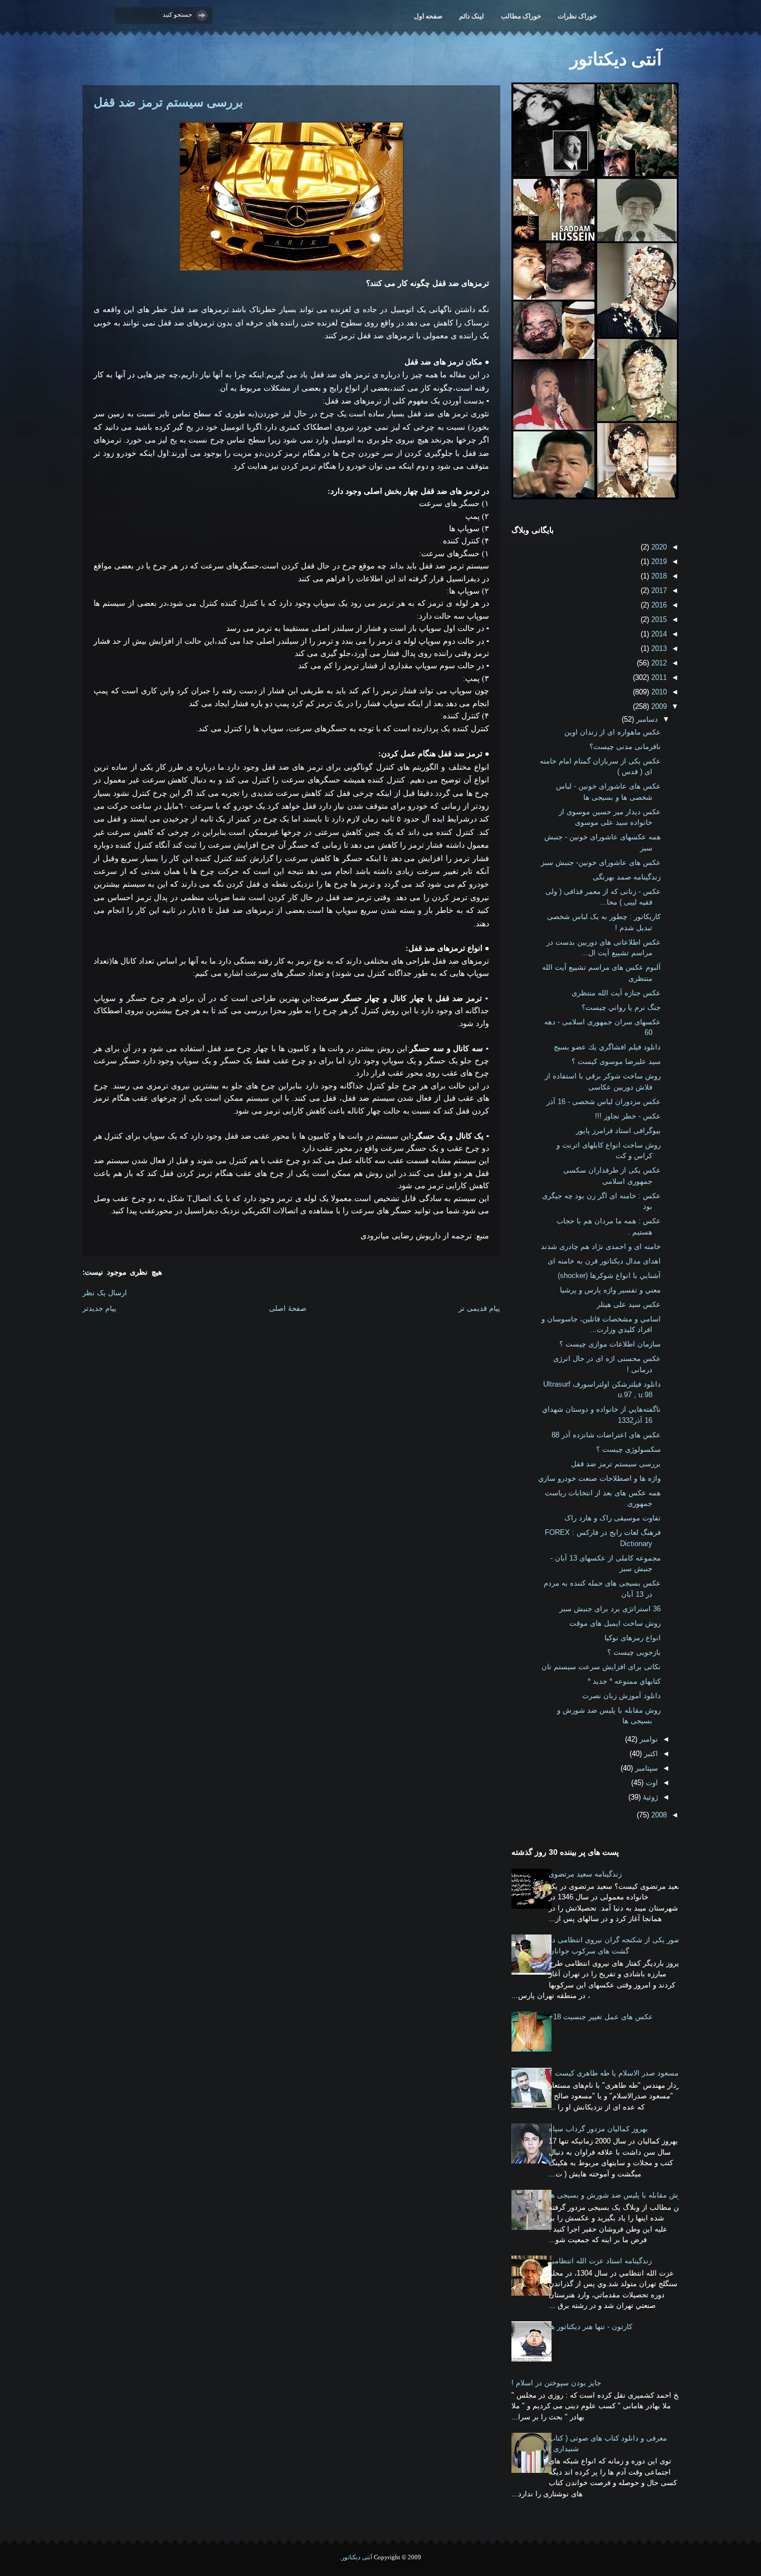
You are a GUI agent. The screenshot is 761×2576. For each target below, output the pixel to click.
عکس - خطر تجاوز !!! (628, 1116)
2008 (658, 1815)
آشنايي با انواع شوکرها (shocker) (609, 1275)
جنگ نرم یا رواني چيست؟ (621, 1007)
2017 (658, 590)
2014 (658, 634)
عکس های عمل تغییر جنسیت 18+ (601, 2017)
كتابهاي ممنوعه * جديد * (624, 1681)
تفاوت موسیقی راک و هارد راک (613, 1518)
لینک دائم (472, 16)
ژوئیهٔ (649, 1797)
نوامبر (648, 1739)
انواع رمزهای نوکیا (633, 1638)
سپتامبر (645, 1768)
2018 (658, 576)
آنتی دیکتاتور (616, 59)
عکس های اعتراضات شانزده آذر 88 (606, 1435)
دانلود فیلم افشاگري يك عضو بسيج (607, 1047)
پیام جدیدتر (99, 1308)
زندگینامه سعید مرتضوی (585, 1874)
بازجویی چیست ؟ (634, 1652)
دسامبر (646, 719)
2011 (658, 677)
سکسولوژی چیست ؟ (628, 1449)
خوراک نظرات (577, 16)
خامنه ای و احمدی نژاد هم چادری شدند (601, 1246)
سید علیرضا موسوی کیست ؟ (616, 1061)
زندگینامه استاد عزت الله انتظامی (600, 2261)
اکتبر (650, 1754)
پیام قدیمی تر (479, 1308)
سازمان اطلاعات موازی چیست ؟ (610, 1344)
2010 (658, 692)
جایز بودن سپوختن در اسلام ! (556, 2383)
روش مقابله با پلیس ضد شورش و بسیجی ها (617, 2195)
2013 (658, 648)
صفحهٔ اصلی (288, 1308)
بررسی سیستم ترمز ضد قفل (168, 102)
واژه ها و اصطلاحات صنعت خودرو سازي (599, 1478)
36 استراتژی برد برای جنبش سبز (610, 1609)
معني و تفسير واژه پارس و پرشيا (610, 1290)
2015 (658, 619)
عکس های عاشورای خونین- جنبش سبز (601, 862)
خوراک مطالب (521, 16)
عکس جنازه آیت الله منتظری (616, 993)
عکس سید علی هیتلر (629, 1304)
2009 (658, 706)
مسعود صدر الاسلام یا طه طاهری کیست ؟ (614, 2073)
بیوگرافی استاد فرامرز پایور (618, 1131)
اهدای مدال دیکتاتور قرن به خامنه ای (604, 1261)
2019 (658, 562)
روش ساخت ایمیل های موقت (615, 1623)
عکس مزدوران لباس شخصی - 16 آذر (604, 1102)
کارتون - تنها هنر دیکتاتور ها (591, 2327)
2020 (658, 547)
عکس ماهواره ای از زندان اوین (613, 732)
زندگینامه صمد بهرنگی (627, 877)
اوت (651, 1783)
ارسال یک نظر (105, 1293)
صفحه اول (428, 16)
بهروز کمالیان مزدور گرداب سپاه (598, 2129)
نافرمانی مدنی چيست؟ (625, 747)
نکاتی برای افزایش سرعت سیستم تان (601, 1667)
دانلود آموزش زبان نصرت (621, 1696)
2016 (658, 605)
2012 (658, 663)
